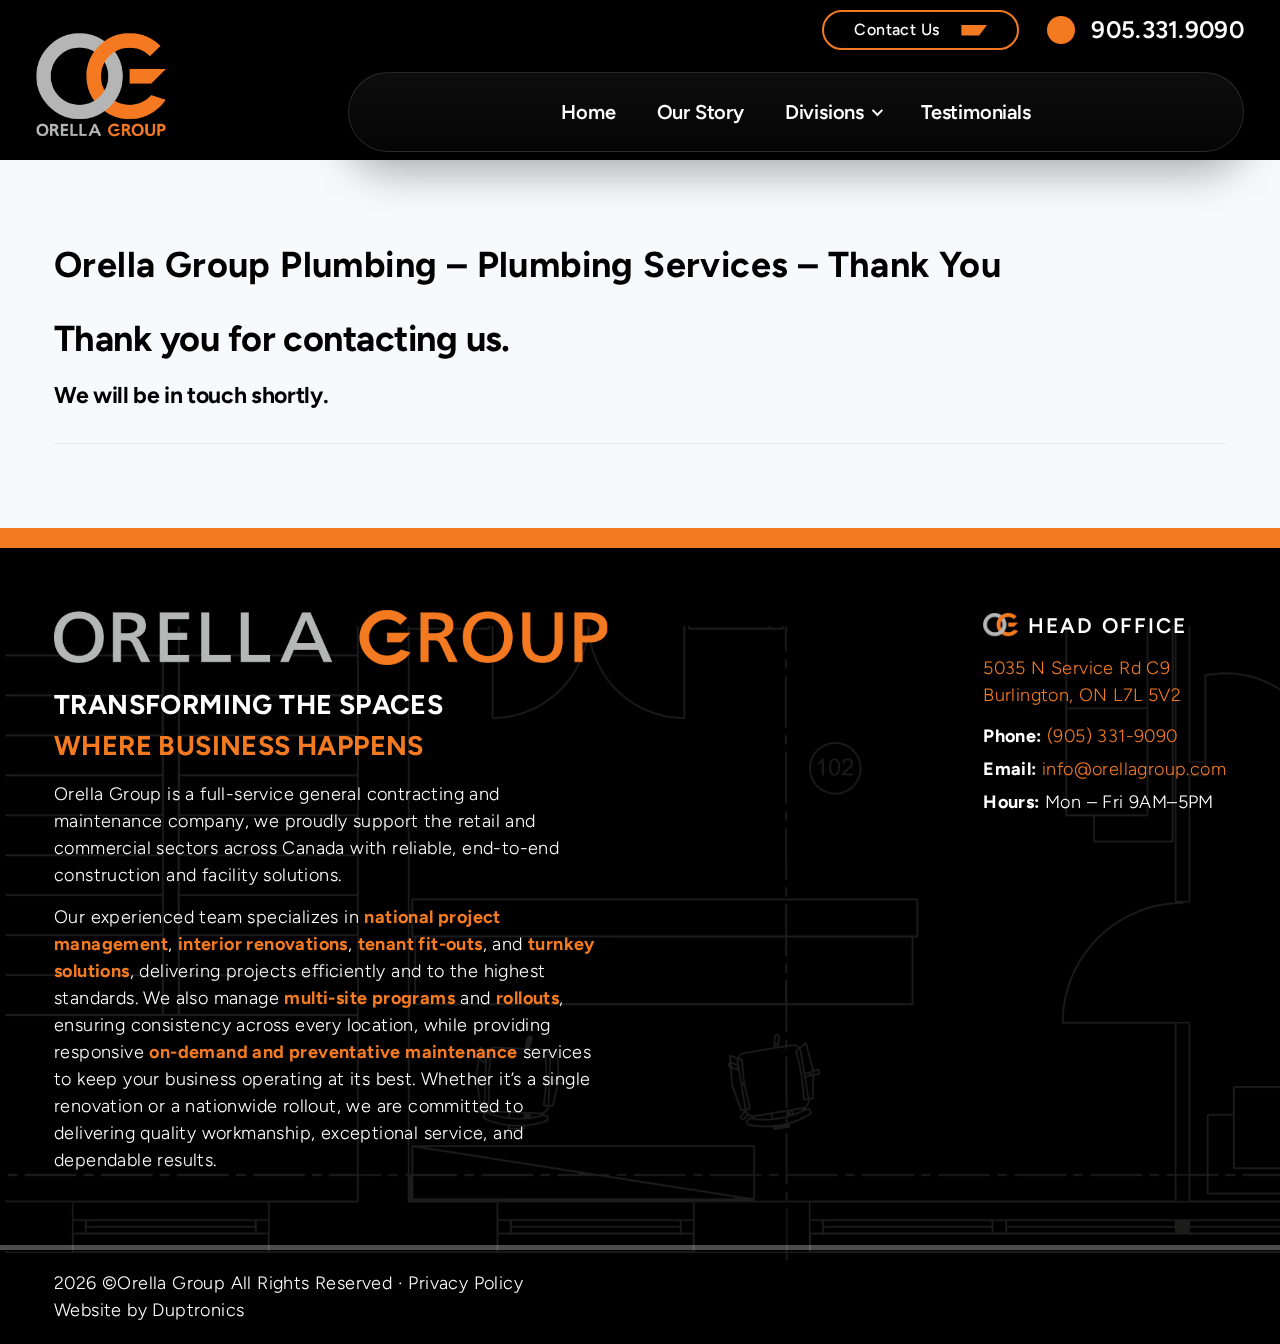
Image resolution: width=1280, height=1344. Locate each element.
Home (588, 112)
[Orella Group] (331, 637)
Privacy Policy (465, 1283)
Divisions (824, 112)
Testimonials (976, 112)
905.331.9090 (1167, 29)
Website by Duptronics (149, 1310)
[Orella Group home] (101, 85)
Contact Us (896, 29)
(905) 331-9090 (1112, 736)
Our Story (700, 112)
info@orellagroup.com (1134, 769)
